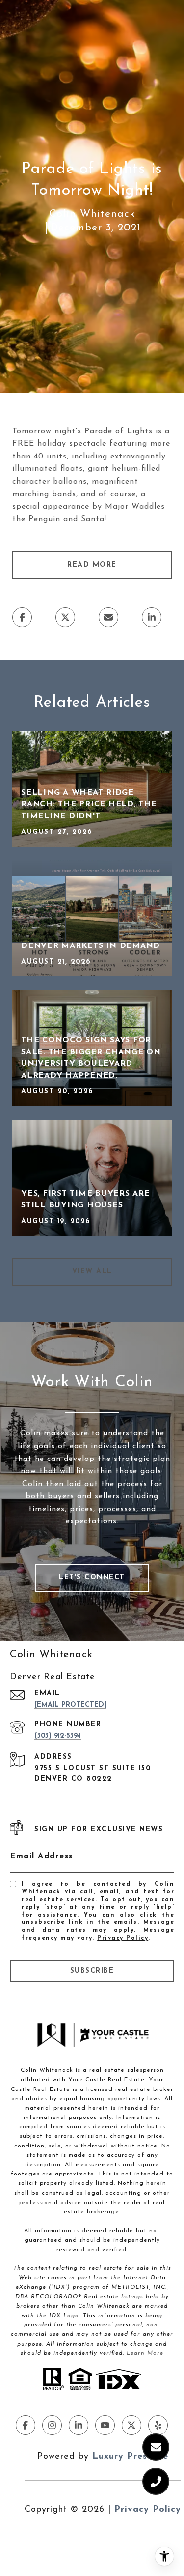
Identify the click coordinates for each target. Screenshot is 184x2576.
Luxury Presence (130, 2457)
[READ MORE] (92, 577)
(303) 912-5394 (58, 1736)
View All (92, 1272)
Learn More (145, 2353)
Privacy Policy (123, 1938)
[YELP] (158, 2425)
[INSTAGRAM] (52, 2425)
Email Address (41, 1856)
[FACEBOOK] (26, 2425)
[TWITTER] (131, 2425)
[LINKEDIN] (79, 2425)
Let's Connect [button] (92, 1578)
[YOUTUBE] (105, 2425)
